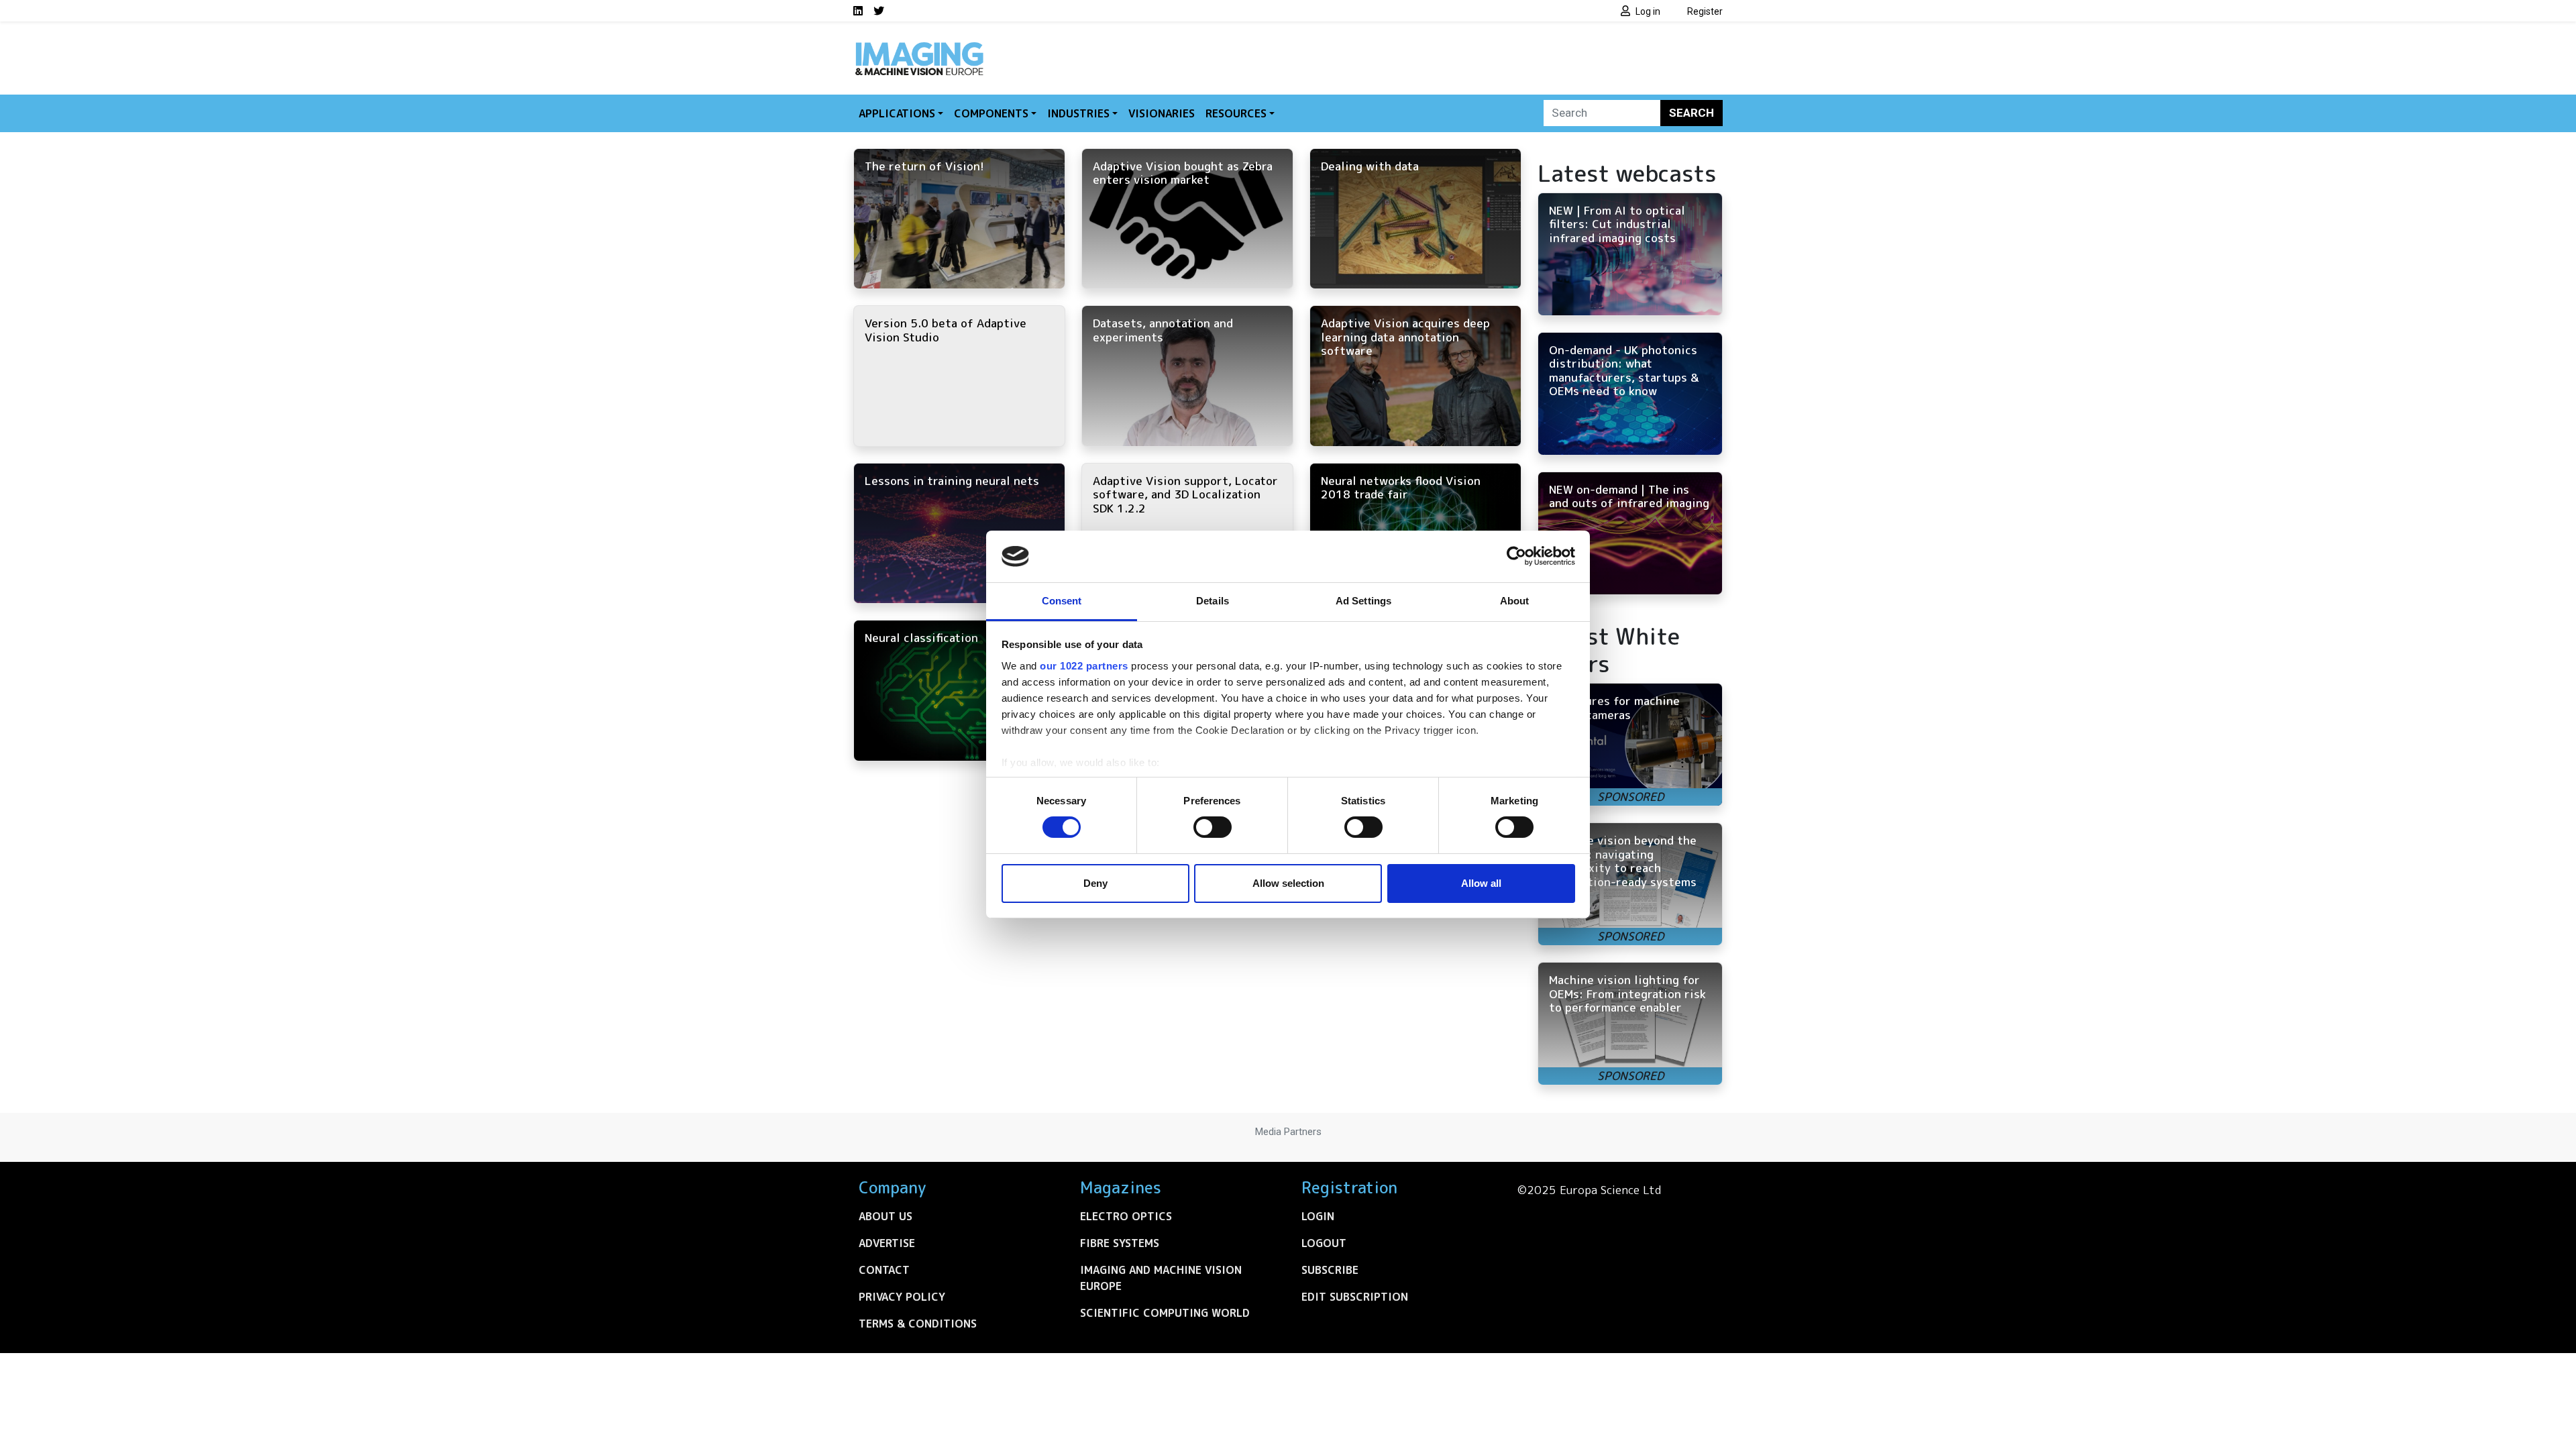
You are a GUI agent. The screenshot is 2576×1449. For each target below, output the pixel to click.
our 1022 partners (1084, 666)
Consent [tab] (1062, 601)
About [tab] (1515, 601)
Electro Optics (1126, 1216)
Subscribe (1330, 1270)
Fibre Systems (1120, 1243)
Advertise (887, 1243)
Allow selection (1288, 883)
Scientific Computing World (1165, 1313)
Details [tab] (1213, 601)
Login (1318, 1216)
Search (1692, 113)
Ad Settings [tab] (1363, 601)
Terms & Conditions (918, 1324)
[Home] (919, 46)
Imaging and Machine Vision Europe (1161, 1278)
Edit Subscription (1355, 1297)
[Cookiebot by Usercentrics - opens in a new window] (1516, 556)
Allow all (1481, 883)
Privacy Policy (902, 1297)
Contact (884, 1270)
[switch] (1213, 827)
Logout (1324, 1243)
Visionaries (1162, 113)
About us (885, 1216)
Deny (1095, 883)
